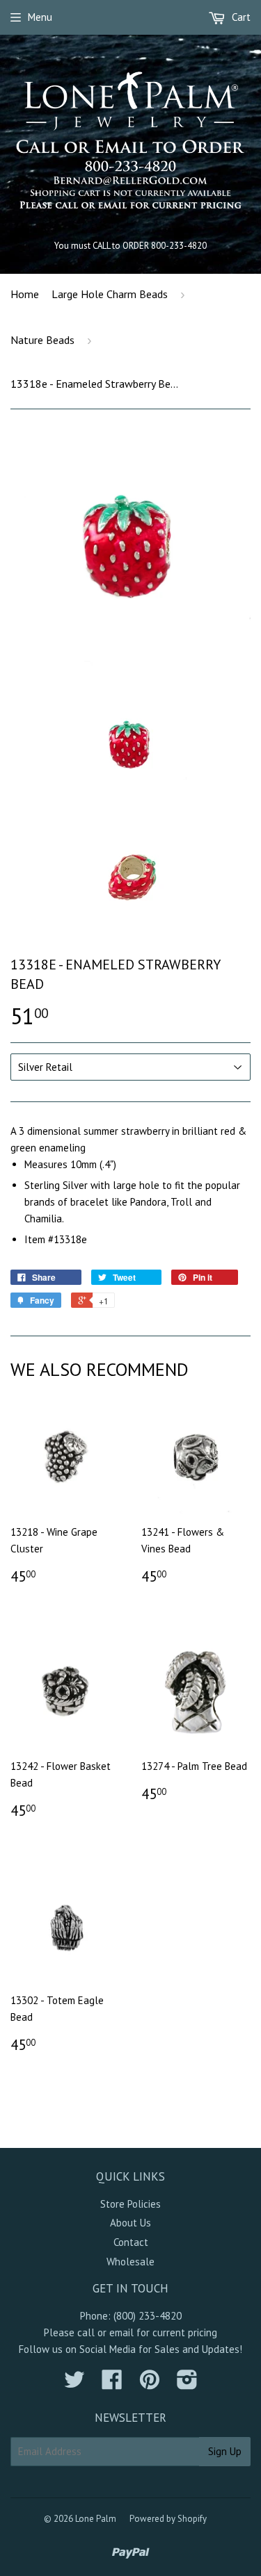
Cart (240, 17)
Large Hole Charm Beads (110, 294)
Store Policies (130, 2204)
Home (25, 294)
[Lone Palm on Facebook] (112, 2384)
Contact (131, 2242)
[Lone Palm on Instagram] (187, 2384)
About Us (130, 2223)
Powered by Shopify (168, 2519)
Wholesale (130, 2262)
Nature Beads (42, 340)
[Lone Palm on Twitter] (74, 2384)
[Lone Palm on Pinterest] (150, 2384)
